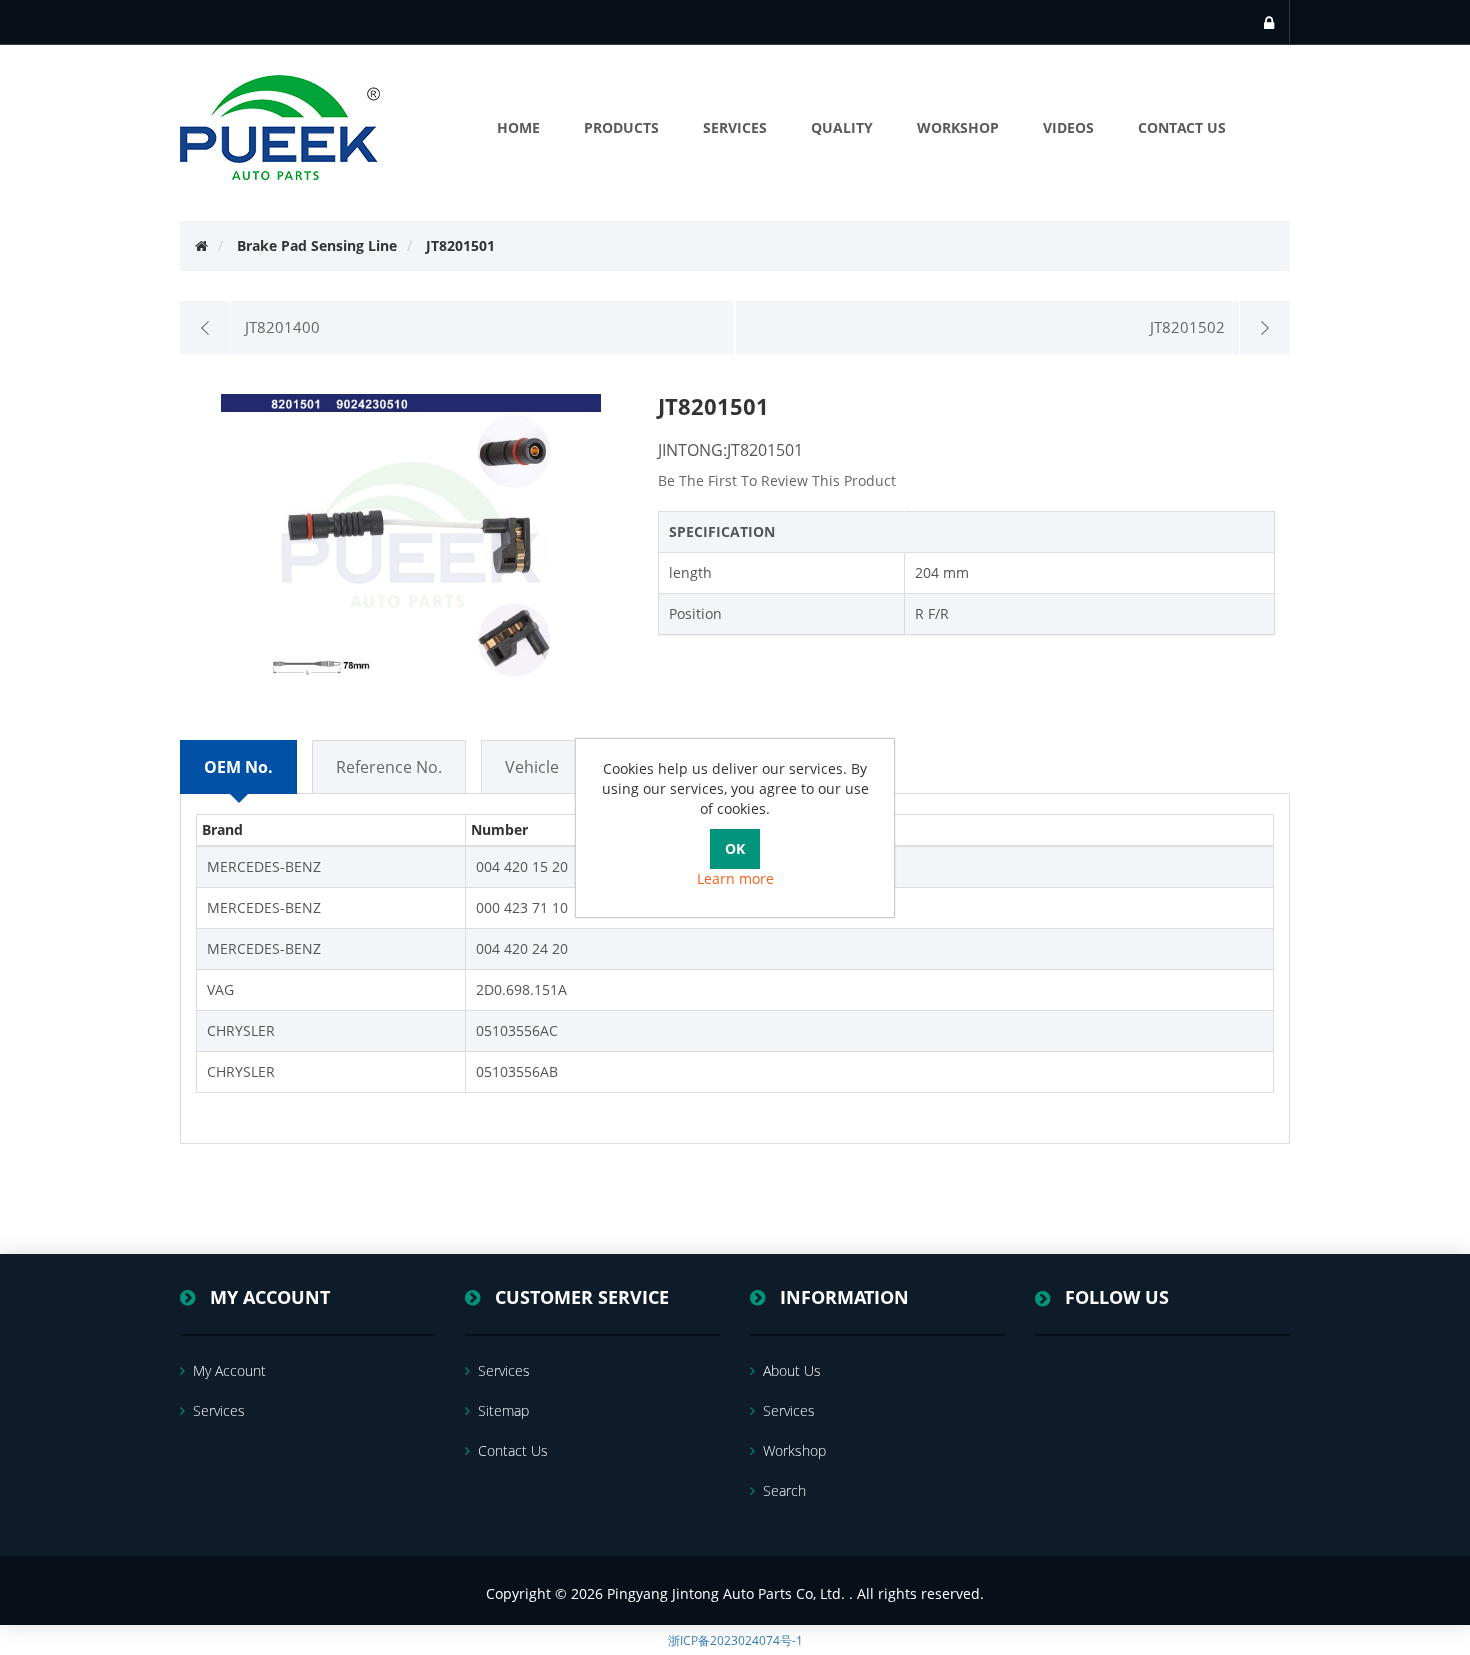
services (219, 1410)
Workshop (794, 1450)
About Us (792, 1370)
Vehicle (532, 767)
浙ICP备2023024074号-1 (735, 1640)
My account (229, 1370)
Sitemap (503, 1410)
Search (784, 1490)
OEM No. (238, 767)
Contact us (513, 1450)
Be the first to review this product (777, 480)
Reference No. (389, 767)
